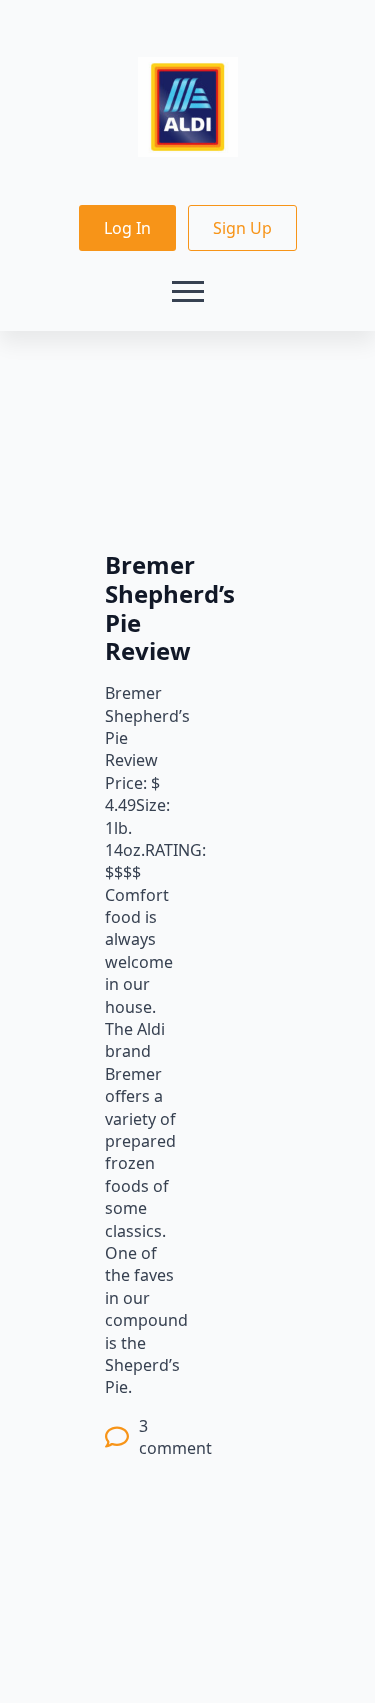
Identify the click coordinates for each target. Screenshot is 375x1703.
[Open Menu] (188, 291)
